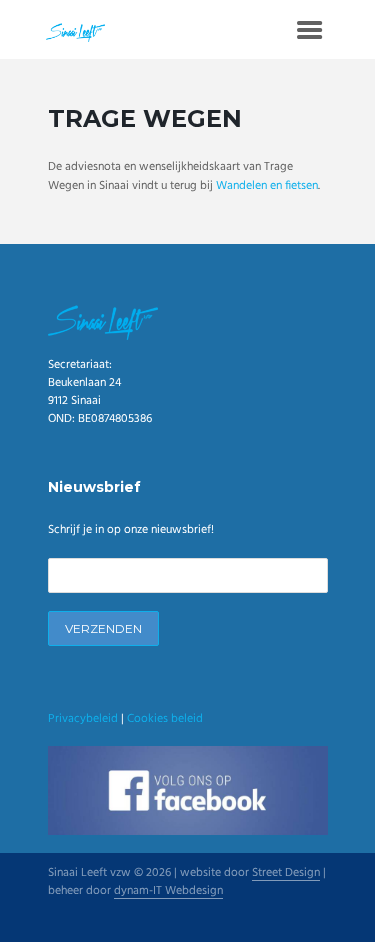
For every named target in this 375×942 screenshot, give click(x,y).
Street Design (286, 874)
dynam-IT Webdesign (168, 892)
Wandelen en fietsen (267, 186)
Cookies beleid (165, 719)
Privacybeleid (83, 719)
